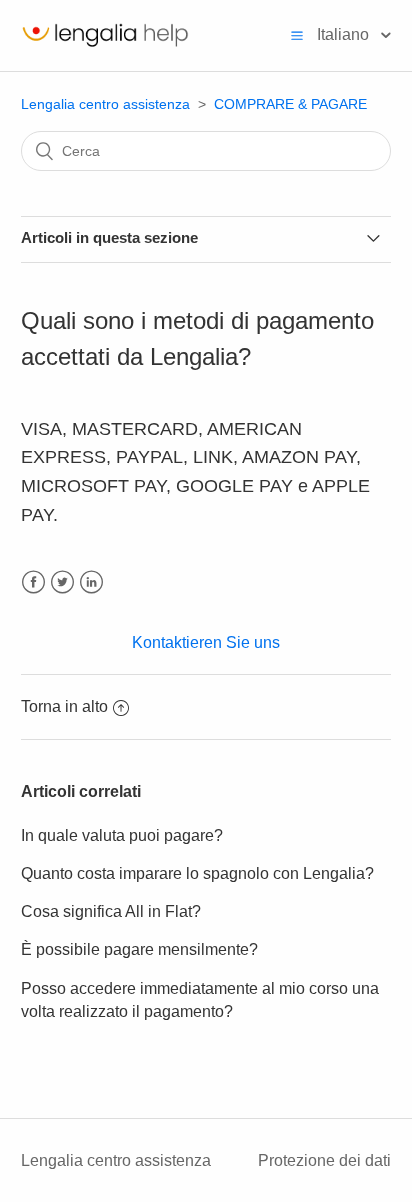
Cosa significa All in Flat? (111, 911)
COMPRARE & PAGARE (290, 104)
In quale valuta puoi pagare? (122, 835)
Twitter (62, 582)
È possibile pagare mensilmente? (139, 949)
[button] (297, 35)
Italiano (345, 34)
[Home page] (105, 45)
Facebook (33, 582)
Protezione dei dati (324, 1160)
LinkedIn (91, 582)
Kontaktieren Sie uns (206, 642)
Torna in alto (64, 706)
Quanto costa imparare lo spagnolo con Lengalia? (197, 873)
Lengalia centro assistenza (105, 104)
